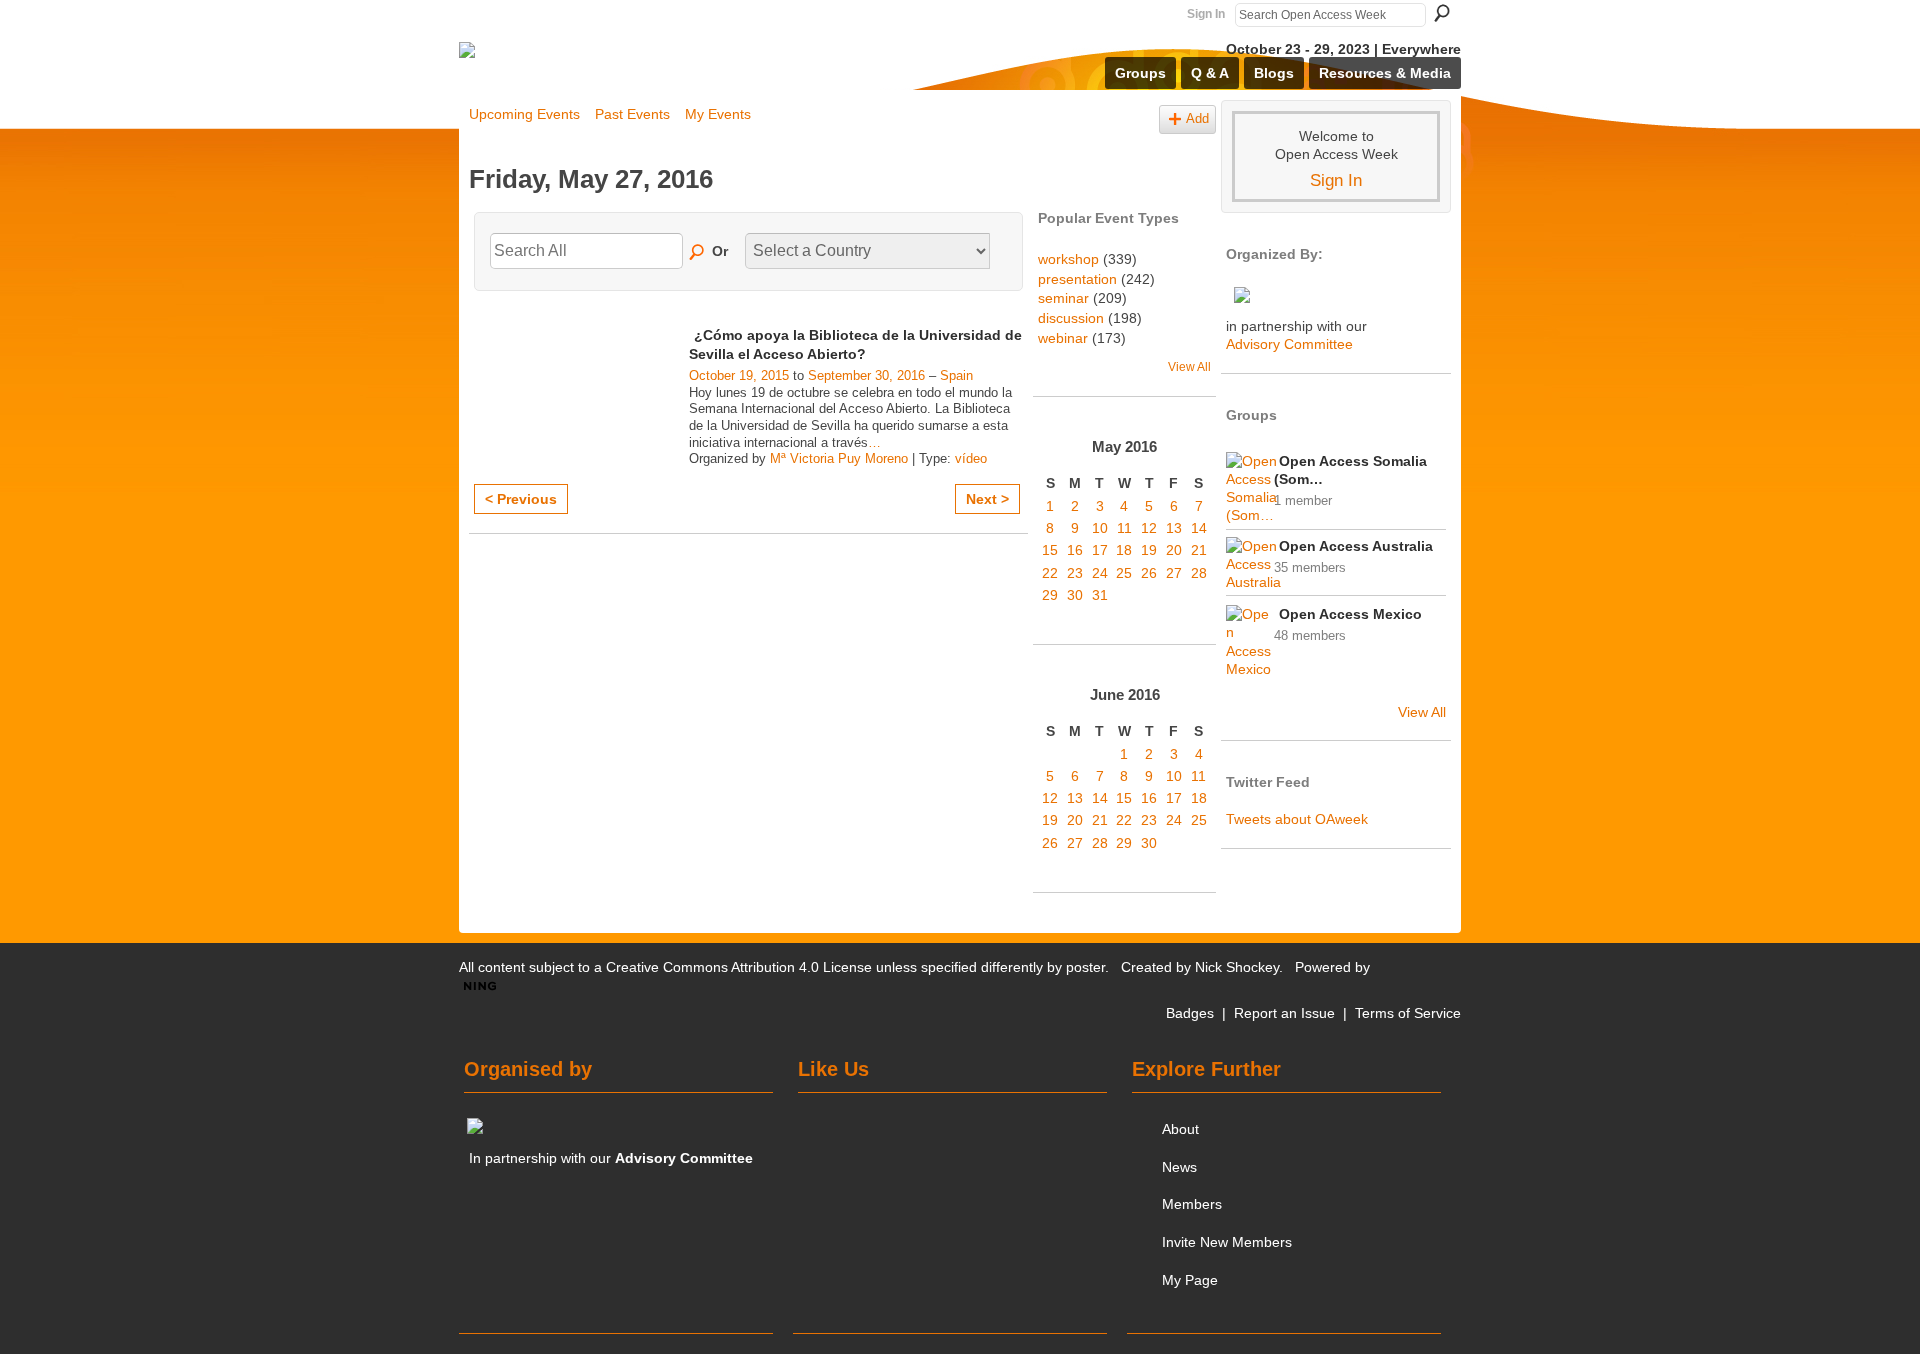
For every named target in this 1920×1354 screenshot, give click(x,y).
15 (1050, 550)
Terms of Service (1408, 1013)
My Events (718, 114)
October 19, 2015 (739, 375)
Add (1197, 119)
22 (1050, 573)
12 (1149, 528)
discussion (1071, 318)
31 (1100, 595)
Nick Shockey (1237, 967)
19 (1149, 550)
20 (1174, 550)
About (1180, 1129)
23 (1075, 573)
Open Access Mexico (1350, 614)
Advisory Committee (1289, 344)
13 (1174, 528)
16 (1075, 550)
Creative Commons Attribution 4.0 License (739, 967)
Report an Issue (1284, 1013)
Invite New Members (1227, 1242)
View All (1189, 367)
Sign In (1206, 14)
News (1179, 1167)
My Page (1190, 1280)
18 (1124, 550)
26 (1149, 573)
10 (1100, 528)
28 (1199, 573)
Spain (956, 375)
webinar (1063, 338)
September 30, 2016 (866, 375)
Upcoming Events (524, 114)
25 (1124, 573)
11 (1124, 528)
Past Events (632, 114)
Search (1442, 13)
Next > (987, 499)
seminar (1063, 298)
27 (1174, 573)
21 (1199, 550)
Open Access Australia (1356, 546)
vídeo (971, 458)
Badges (1190, 1013)
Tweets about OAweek (1297, 819)
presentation (1077, 279)
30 (1075, 595)
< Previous (521, 499)
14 (1199, 528)
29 (1050, 595)
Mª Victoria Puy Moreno (839, 458)
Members (1192, 1204)
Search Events (698, 253)
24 (1100, 573)
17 (1100, 550)
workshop (1068, 259)
